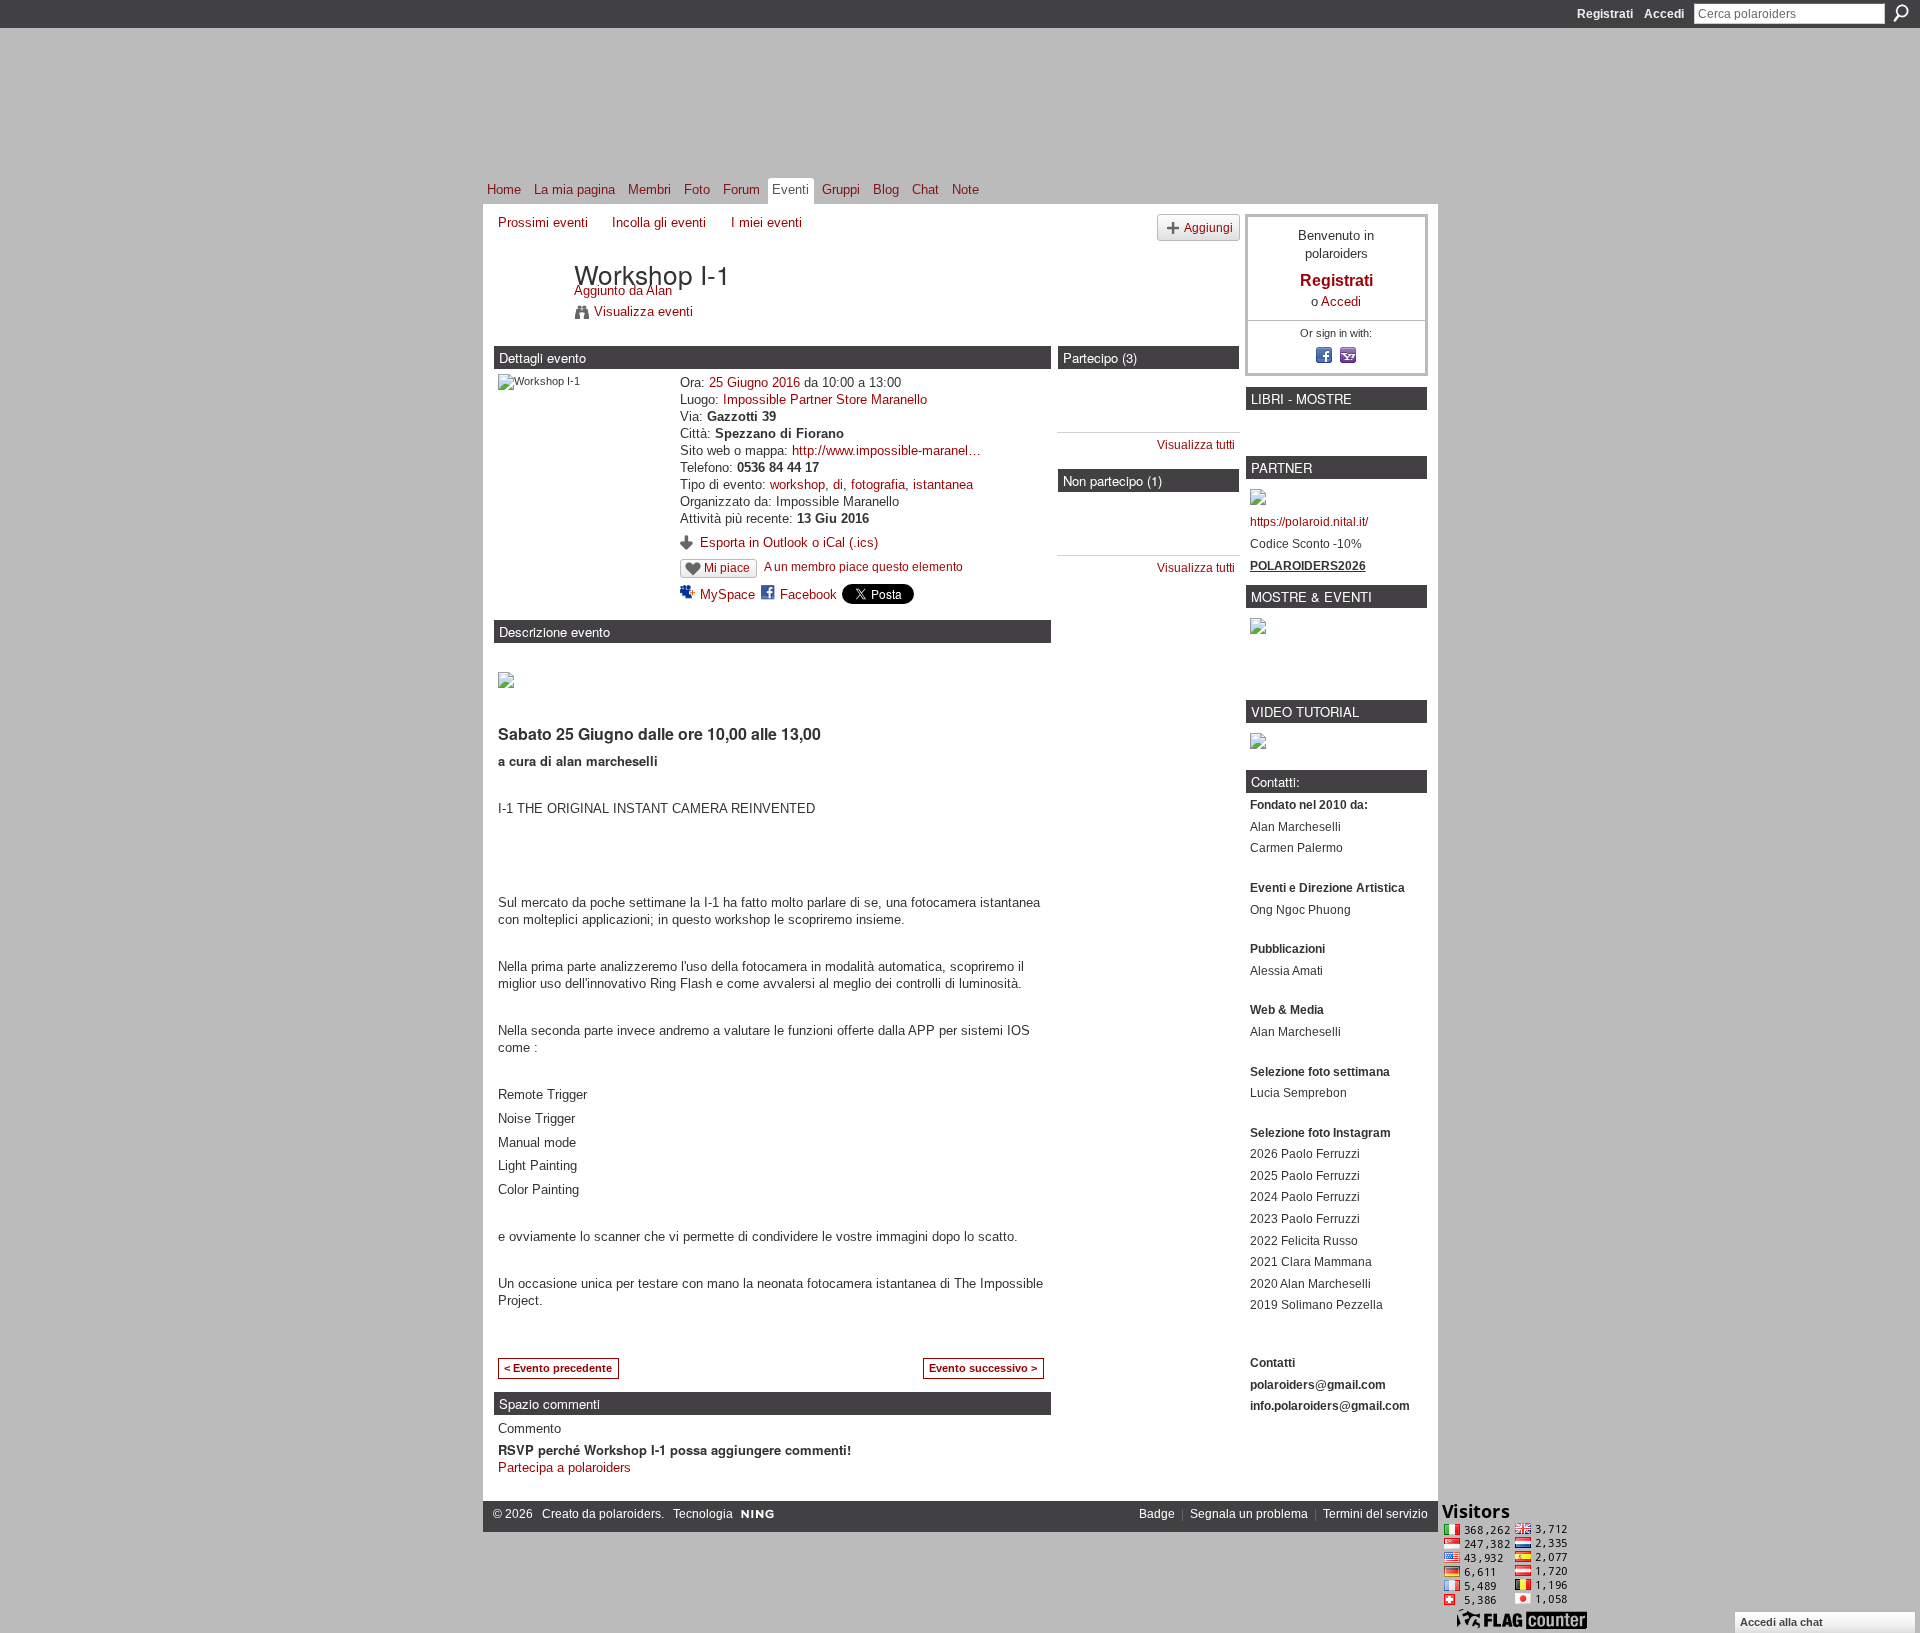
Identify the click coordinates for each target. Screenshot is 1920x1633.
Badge (1157, 1514)
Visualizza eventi (643, 311)
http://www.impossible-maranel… (886, 450)
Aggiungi (1208, 227)
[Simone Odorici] (1148, 418)
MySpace (727, 594)
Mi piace (727, 568)
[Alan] (530, 315)
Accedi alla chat (1781, 1622)
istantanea (943, 484)
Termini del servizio (1375, 1514)
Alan (659, 290)
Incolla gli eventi (659, 222)
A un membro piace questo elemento (863, 567)
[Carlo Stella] (1095, 418)
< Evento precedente (558, 1368)
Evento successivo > (983, 1368)
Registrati (1605, 14)
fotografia (878, 484)
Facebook (808, 594)
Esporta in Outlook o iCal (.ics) (789, 542)
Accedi (1664, 14)
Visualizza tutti (1196, 445)
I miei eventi (766, 222)
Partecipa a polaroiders (564, 1467)
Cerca (1901, 13)
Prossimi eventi (543, 222)
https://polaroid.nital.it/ (1309, 522)
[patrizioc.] (1095, 541)
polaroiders (630, 1514)
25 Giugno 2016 (754, 382)
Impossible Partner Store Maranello (825, 399)
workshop (797, 484)
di (838, 484)
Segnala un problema (1249, 1514)
